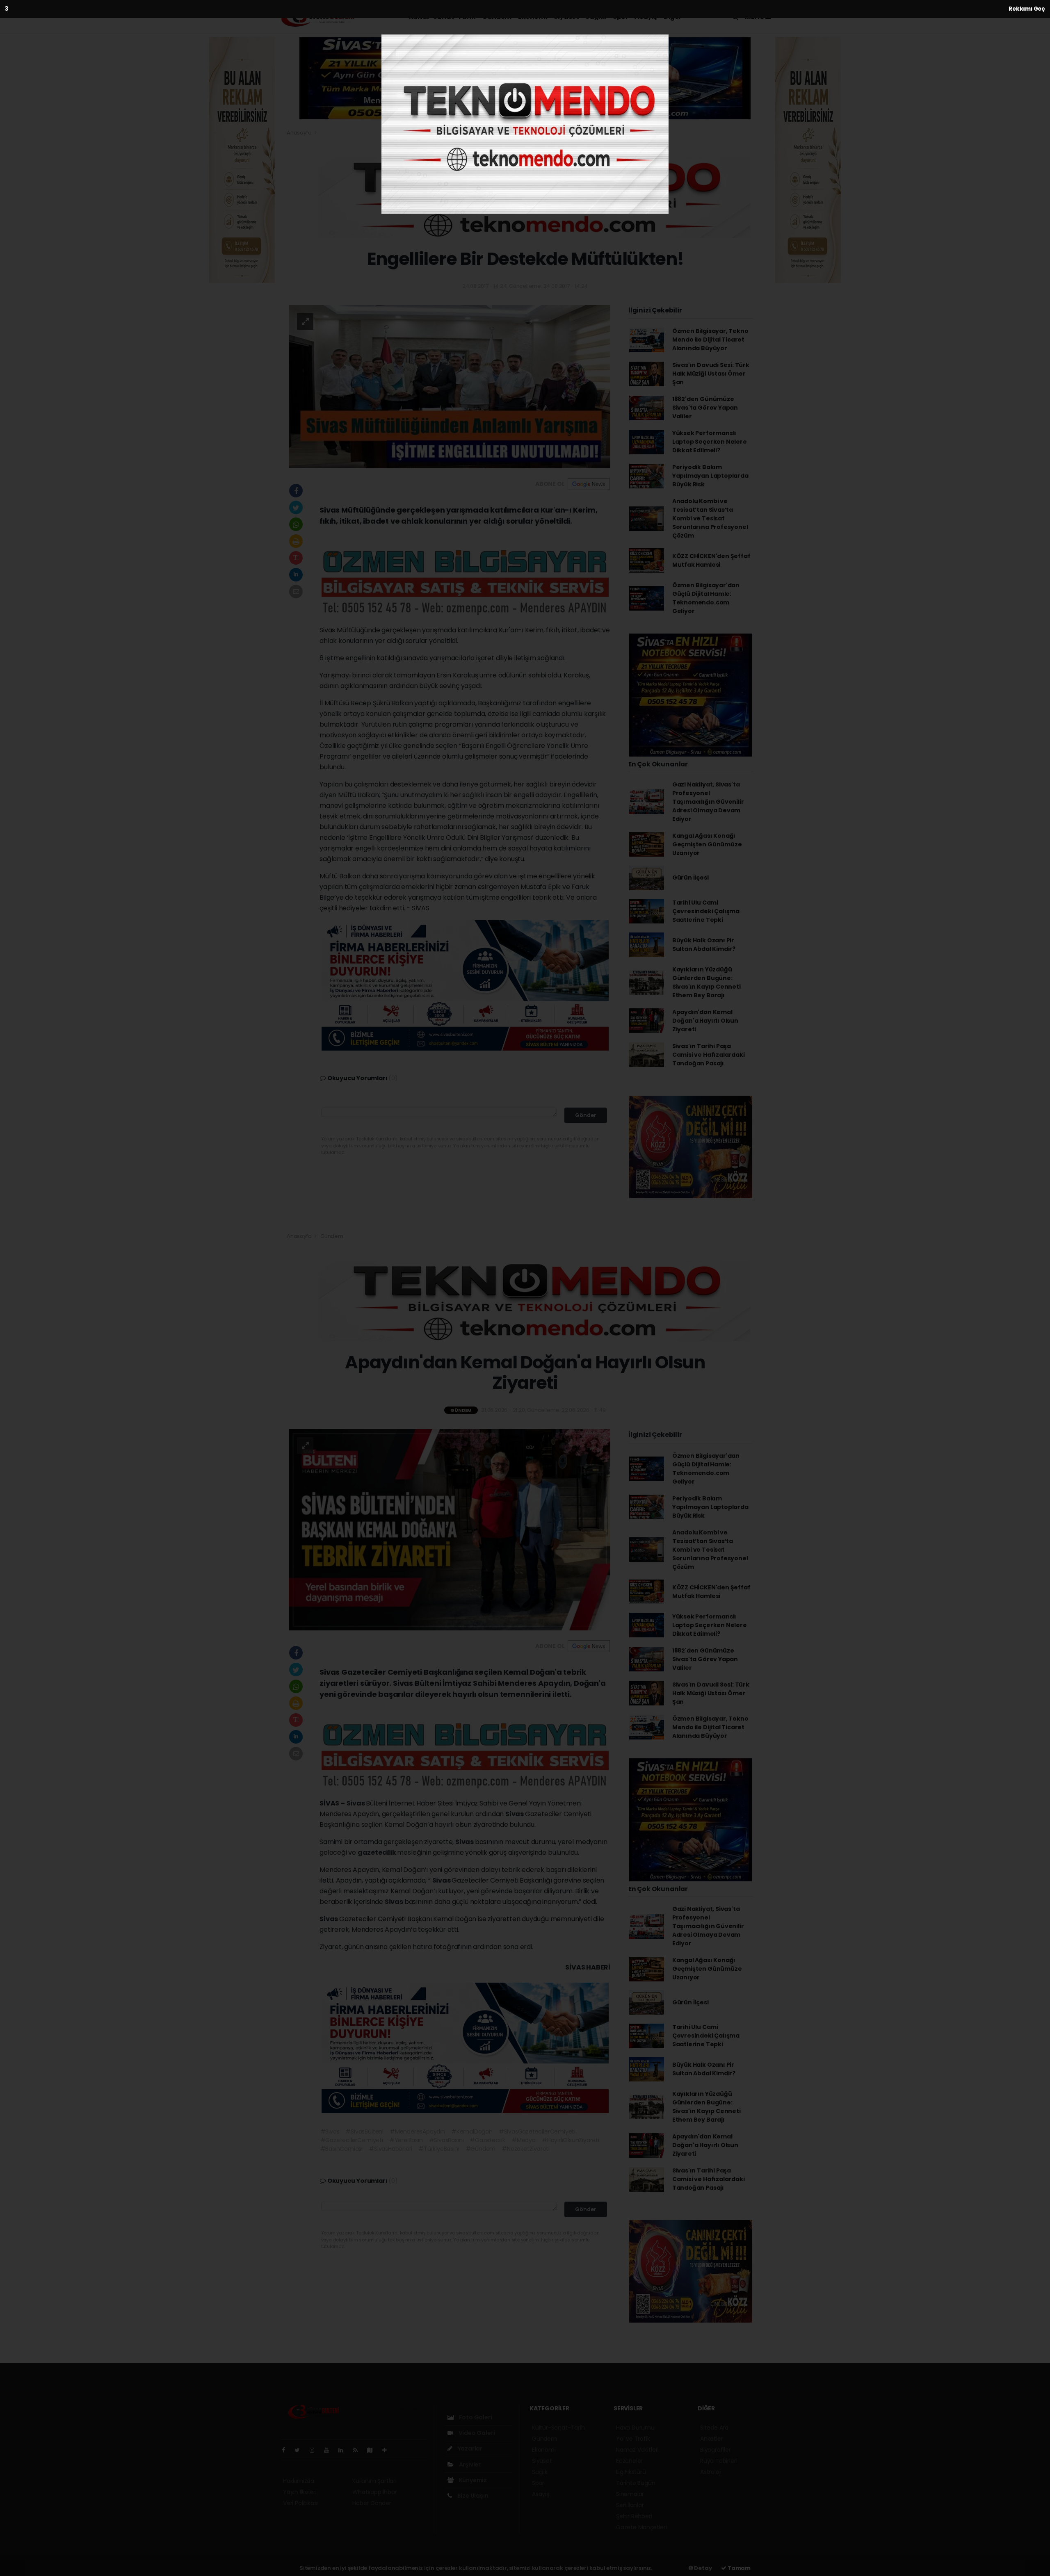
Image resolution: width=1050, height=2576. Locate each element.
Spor (620, 17)
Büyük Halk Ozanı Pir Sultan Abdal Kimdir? (704, 945)
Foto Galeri (475, 2417)
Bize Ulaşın (472, 2496)
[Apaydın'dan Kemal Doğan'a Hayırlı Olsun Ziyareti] (450, 1529)
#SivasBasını (446, 2140)
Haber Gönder (372, 2503)
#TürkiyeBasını (439, 2149)
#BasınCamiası (342, 2149)
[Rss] (359, 2450)
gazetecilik (378, 1852)
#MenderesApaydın (417, 2131)
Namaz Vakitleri (637, 2450)
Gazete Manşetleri (641, 2527)
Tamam (738, 2568)
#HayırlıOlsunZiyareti (571, 2140)
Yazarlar (469, 2448)
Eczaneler (629, 2461)
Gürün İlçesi (690, 878)
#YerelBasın (406, 2140)
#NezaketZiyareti (526, 2149)
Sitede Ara (714, 2428)
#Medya (524, 2140)
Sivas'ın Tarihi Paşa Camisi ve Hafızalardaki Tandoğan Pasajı (709, 1055)
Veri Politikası (300, 2503)
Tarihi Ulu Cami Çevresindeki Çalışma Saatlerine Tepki (706, 911)
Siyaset (566, 17)
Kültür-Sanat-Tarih (442, 17)
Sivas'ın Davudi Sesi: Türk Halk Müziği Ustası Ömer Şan (711, 374)
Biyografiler (716, 2450)
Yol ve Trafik (633, 2439)
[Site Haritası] (373, 2450)
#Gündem (481, 2149)
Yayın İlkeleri (300, 2492)
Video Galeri (476, 2433)
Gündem (497, 17)
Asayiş (646, 17)
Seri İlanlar (630, 2505)
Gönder (586, 1115)
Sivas (356, 1803)
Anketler (711, 2439)
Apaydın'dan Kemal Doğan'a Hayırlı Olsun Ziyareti (705, 1021)
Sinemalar (630, 2494)
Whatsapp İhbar (374, 2492)
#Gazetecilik (487, 2140)
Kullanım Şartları (374, 2481)
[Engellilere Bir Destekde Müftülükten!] (450, 386)
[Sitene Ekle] (388, 2450)
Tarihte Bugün (636, 2483)
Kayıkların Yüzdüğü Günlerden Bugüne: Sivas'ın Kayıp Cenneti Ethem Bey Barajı (706, 982)
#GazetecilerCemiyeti (352, 2140)
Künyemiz (472, 2480)
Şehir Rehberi (634, 2516)
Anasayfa (300, 133)
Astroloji (711, 2472)
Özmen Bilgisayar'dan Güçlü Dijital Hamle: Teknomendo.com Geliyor (706, 598)
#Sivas (330, 2131)
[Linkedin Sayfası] (344, 2450)
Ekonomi (533, 17)
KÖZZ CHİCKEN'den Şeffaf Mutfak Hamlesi (711, 560)
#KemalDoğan (472, 2131)
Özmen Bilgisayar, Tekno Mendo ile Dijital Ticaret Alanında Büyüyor (710, 340)
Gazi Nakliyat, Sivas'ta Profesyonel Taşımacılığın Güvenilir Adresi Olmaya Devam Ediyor (708, 802)
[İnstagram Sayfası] (315, 2450)
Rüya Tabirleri (719, 2461)
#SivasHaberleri (390, 2149)
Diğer (673, 17)
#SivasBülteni (364, 2131)
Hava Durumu (635, 2428)
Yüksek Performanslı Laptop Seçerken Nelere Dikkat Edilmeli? (710, 442)
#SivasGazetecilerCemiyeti (537, 2131)
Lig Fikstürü (631, 2472)
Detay (703, 2568)
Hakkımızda (299, 2481)
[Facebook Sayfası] (287, 2450)
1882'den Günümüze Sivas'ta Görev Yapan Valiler (705, 408)
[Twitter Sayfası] (300, 2450)
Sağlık (596, 17)
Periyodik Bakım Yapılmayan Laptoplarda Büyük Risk (710, 476)
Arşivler (469, 2464)
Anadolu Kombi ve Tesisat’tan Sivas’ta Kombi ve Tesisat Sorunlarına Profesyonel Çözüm (710, 518)
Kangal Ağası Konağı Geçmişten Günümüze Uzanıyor (707, 844)
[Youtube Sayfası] (330, 2450)
